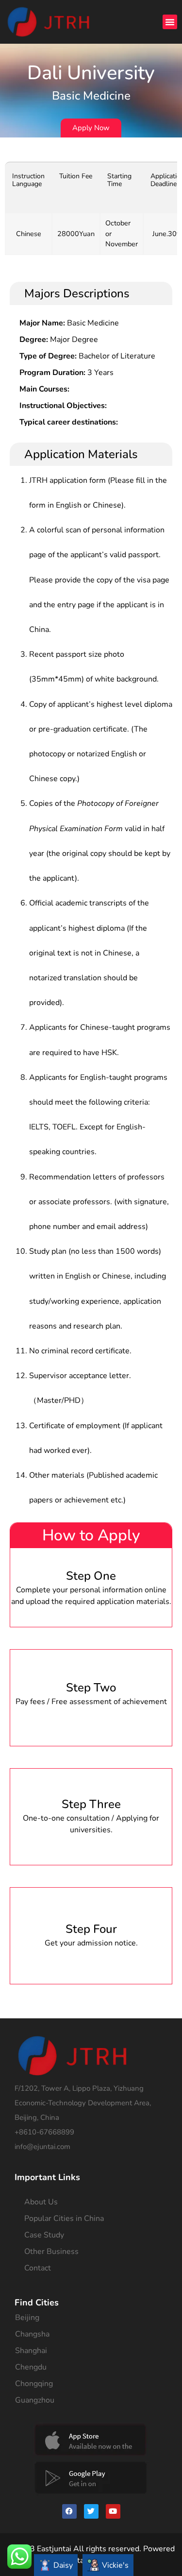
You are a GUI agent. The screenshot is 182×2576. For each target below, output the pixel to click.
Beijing (27, 2318)
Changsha (32, 2334)
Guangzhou (35, 2400)
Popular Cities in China (64, 2218)
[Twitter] (91, 2511)
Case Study (44, 2235)
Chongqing (34, 2384)
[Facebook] (69, 2511)
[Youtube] (113, 2511)
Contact (38, 2268)
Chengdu (31, 2367)
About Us (41, 2202)
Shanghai (31, 2351)
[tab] (56, 2565)
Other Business (51, 2252)
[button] (170, 22)
